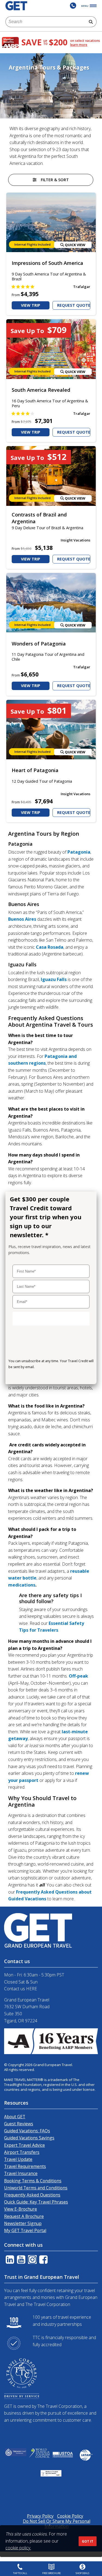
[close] (89, 1198)
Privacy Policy (65, 1377)
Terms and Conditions (27, 1377)
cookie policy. (18, 2548)
